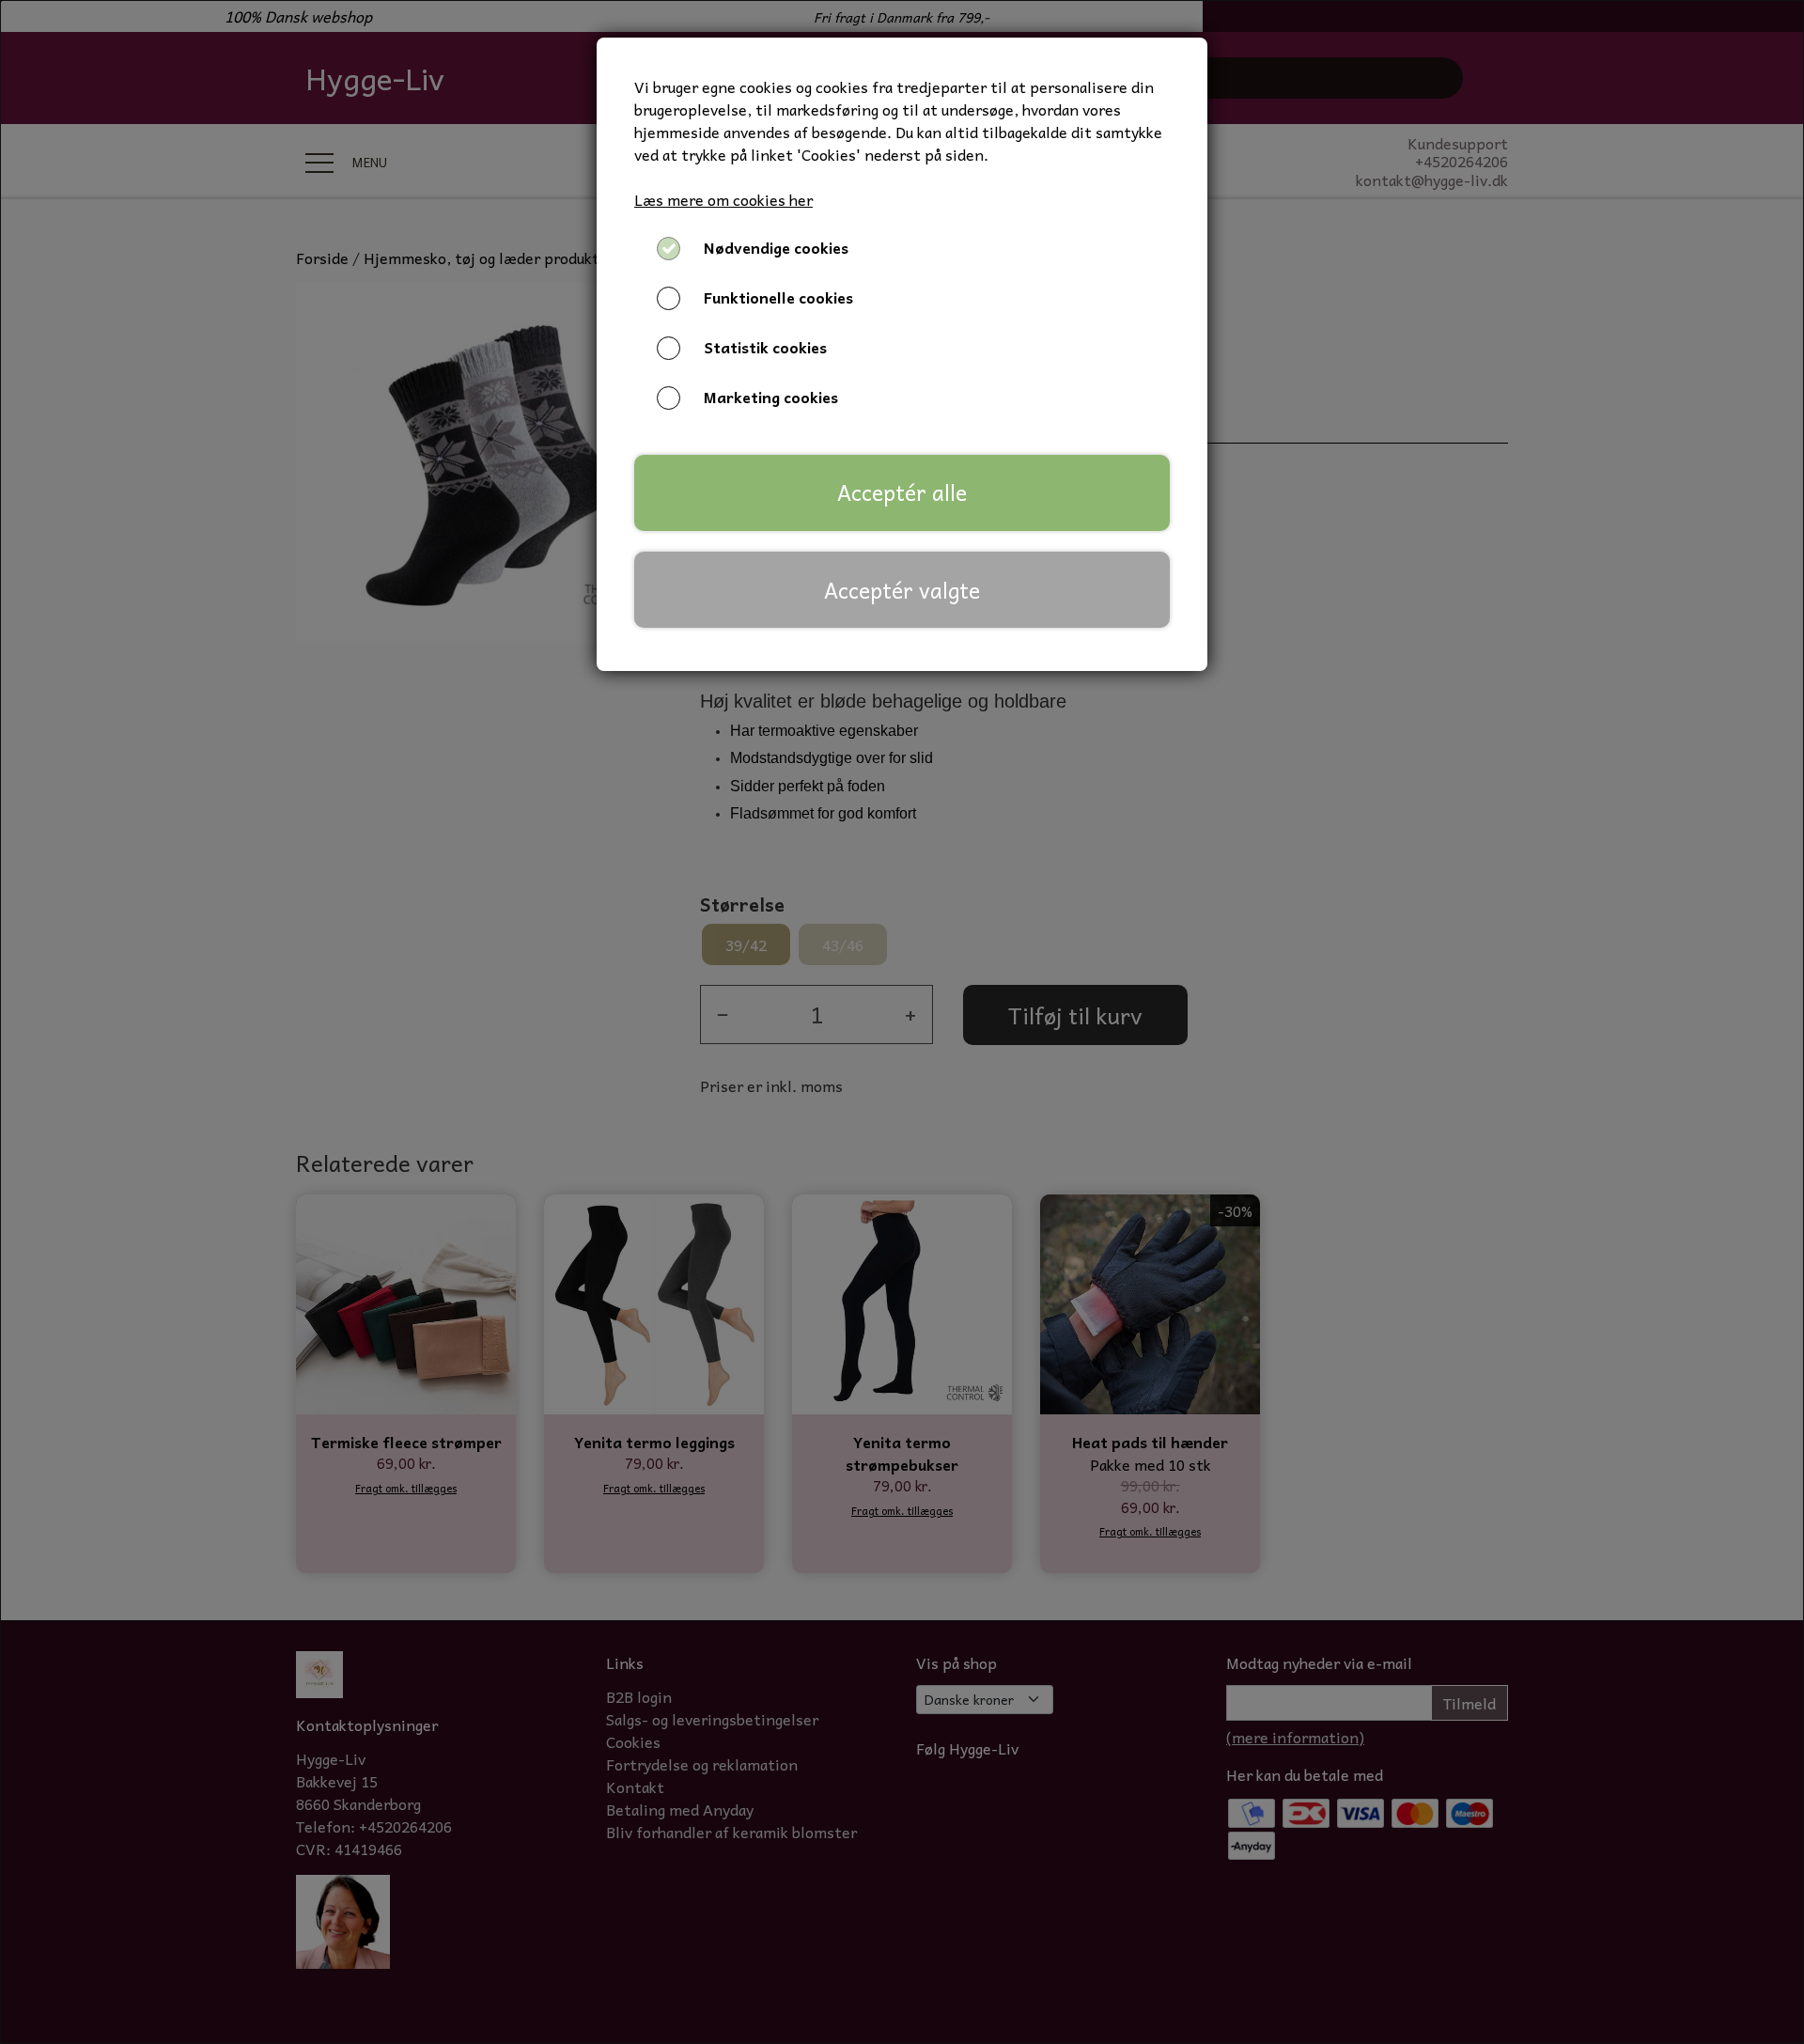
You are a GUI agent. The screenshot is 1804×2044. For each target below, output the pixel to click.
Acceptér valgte (902, 590)
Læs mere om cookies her (723, 199)
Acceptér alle (902, 492)
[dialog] (902, 1022)
